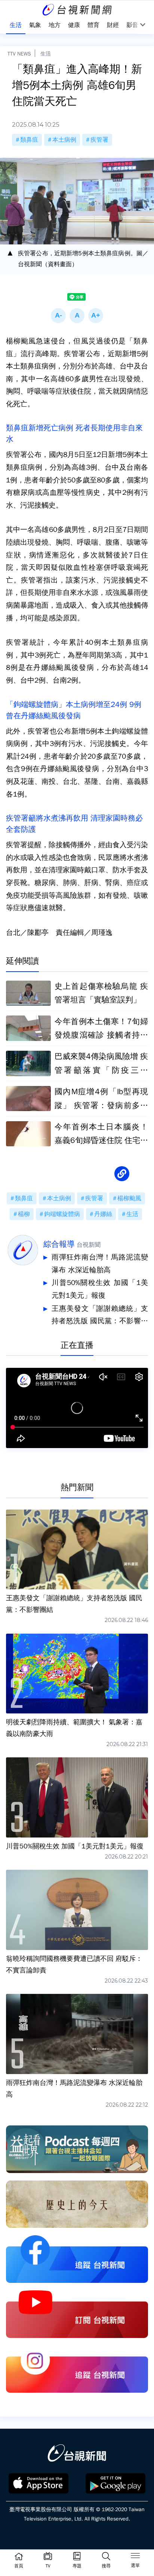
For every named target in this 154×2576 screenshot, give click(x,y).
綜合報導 (59, 1244)
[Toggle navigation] (135, 2557)
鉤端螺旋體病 (62, 1214)
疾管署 (99, 140)
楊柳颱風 (129, 1198)
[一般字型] (77, 316)
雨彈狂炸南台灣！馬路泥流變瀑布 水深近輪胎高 (100, 1264)
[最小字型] (58, 316)
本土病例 (64, 140)
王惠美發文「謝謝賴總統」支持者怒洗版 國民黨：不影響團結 (100, 1316)
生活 (46, 54)
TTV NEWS (19, 54)
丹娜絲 (103, 1214)
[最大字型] (96, 316)
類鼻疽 (29, 140)
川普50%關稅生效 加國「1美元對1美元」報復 (100, 1289)
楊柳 (24, 1214)
